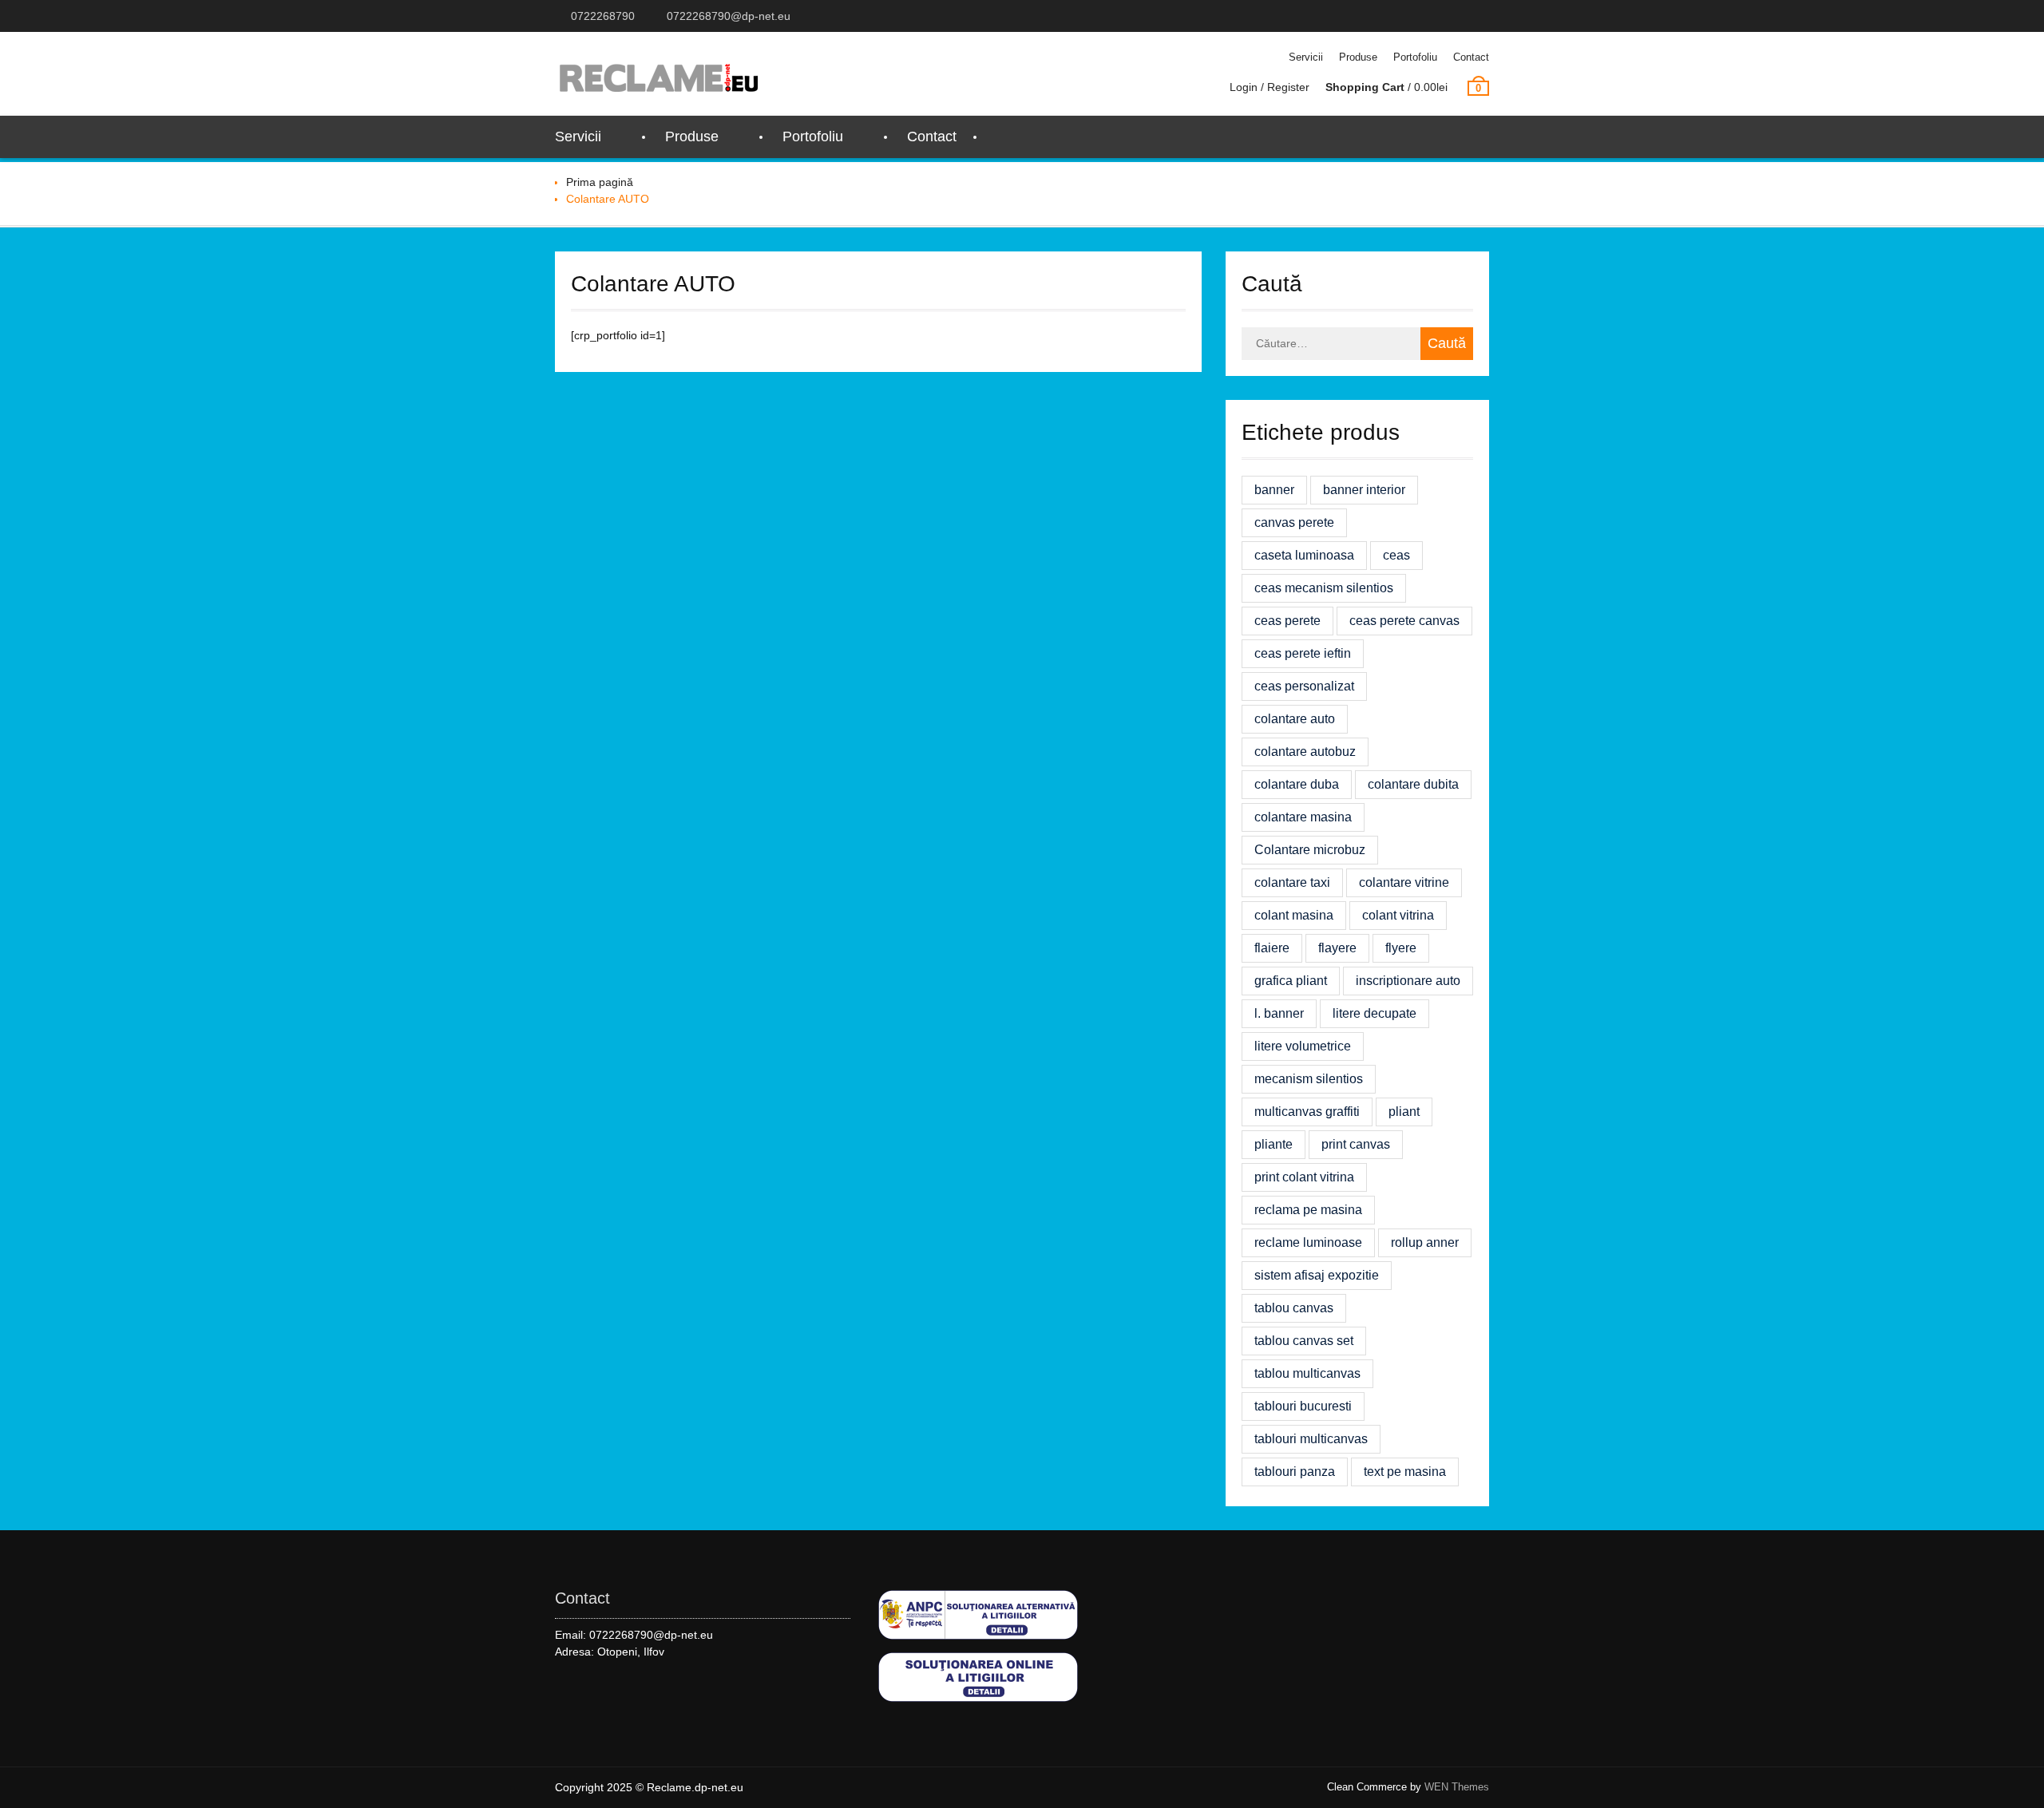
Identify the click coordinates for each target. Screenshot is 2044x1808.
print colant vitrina (1304, 1177)
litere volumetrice (1303, 1046)
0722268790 (603, 16)
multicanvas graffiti (1307, 1112)
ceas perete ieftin (1303, 653)
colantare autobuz (1305, 752)
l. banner (1279, 1013)
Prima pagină (600, 182)
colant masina (1294, 915)
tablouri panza (1295, 1472)
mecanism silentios (1309, 1079)
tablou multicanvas (1307, 1373)
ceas (1396, 555)
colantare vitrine (1404, 882)
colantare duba (1297, 784)
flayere (1337, 948)
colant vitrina (1398, 915)
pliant (1404, 1112)
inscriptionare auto (1408, 981)
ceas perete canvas (1404, 621)
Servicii (1306, 57)
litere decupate (1375, 1013)
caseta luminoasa (1304, 555)
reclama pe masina (1308, 1210)
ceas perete (1287, 621)
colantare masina (1303, 817)
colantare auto (1295, 719)
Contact (1471, 57)
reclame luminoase (1308, 1242)
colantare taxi (1292, 882)
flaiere (1272, 948)
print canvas (1356, 1144)
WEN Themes (1457, 1787)
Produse (1358, 57)
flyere (1401, 948)
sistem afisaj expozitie (1317, 1275)
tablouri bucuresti (1303, 1406)
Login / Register (1270, 87)
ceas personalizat (1304, 686)
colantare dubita (1413, 784)
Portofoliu (1415, 57)
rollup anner (1425, 1242)
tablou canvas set (1304, 1341)
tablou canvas (1294, 1308)
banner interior (1364, 490)
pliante (1274, 1144)
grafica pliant (1291, 981)
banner (1274, 490)
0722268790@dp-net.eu (729, 16)
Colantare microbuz (1310, 850)
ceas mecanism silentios (1324, 588)
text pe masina (1405, 1472)
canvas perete (1294, 522)
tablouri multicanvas (1311, 1439)
